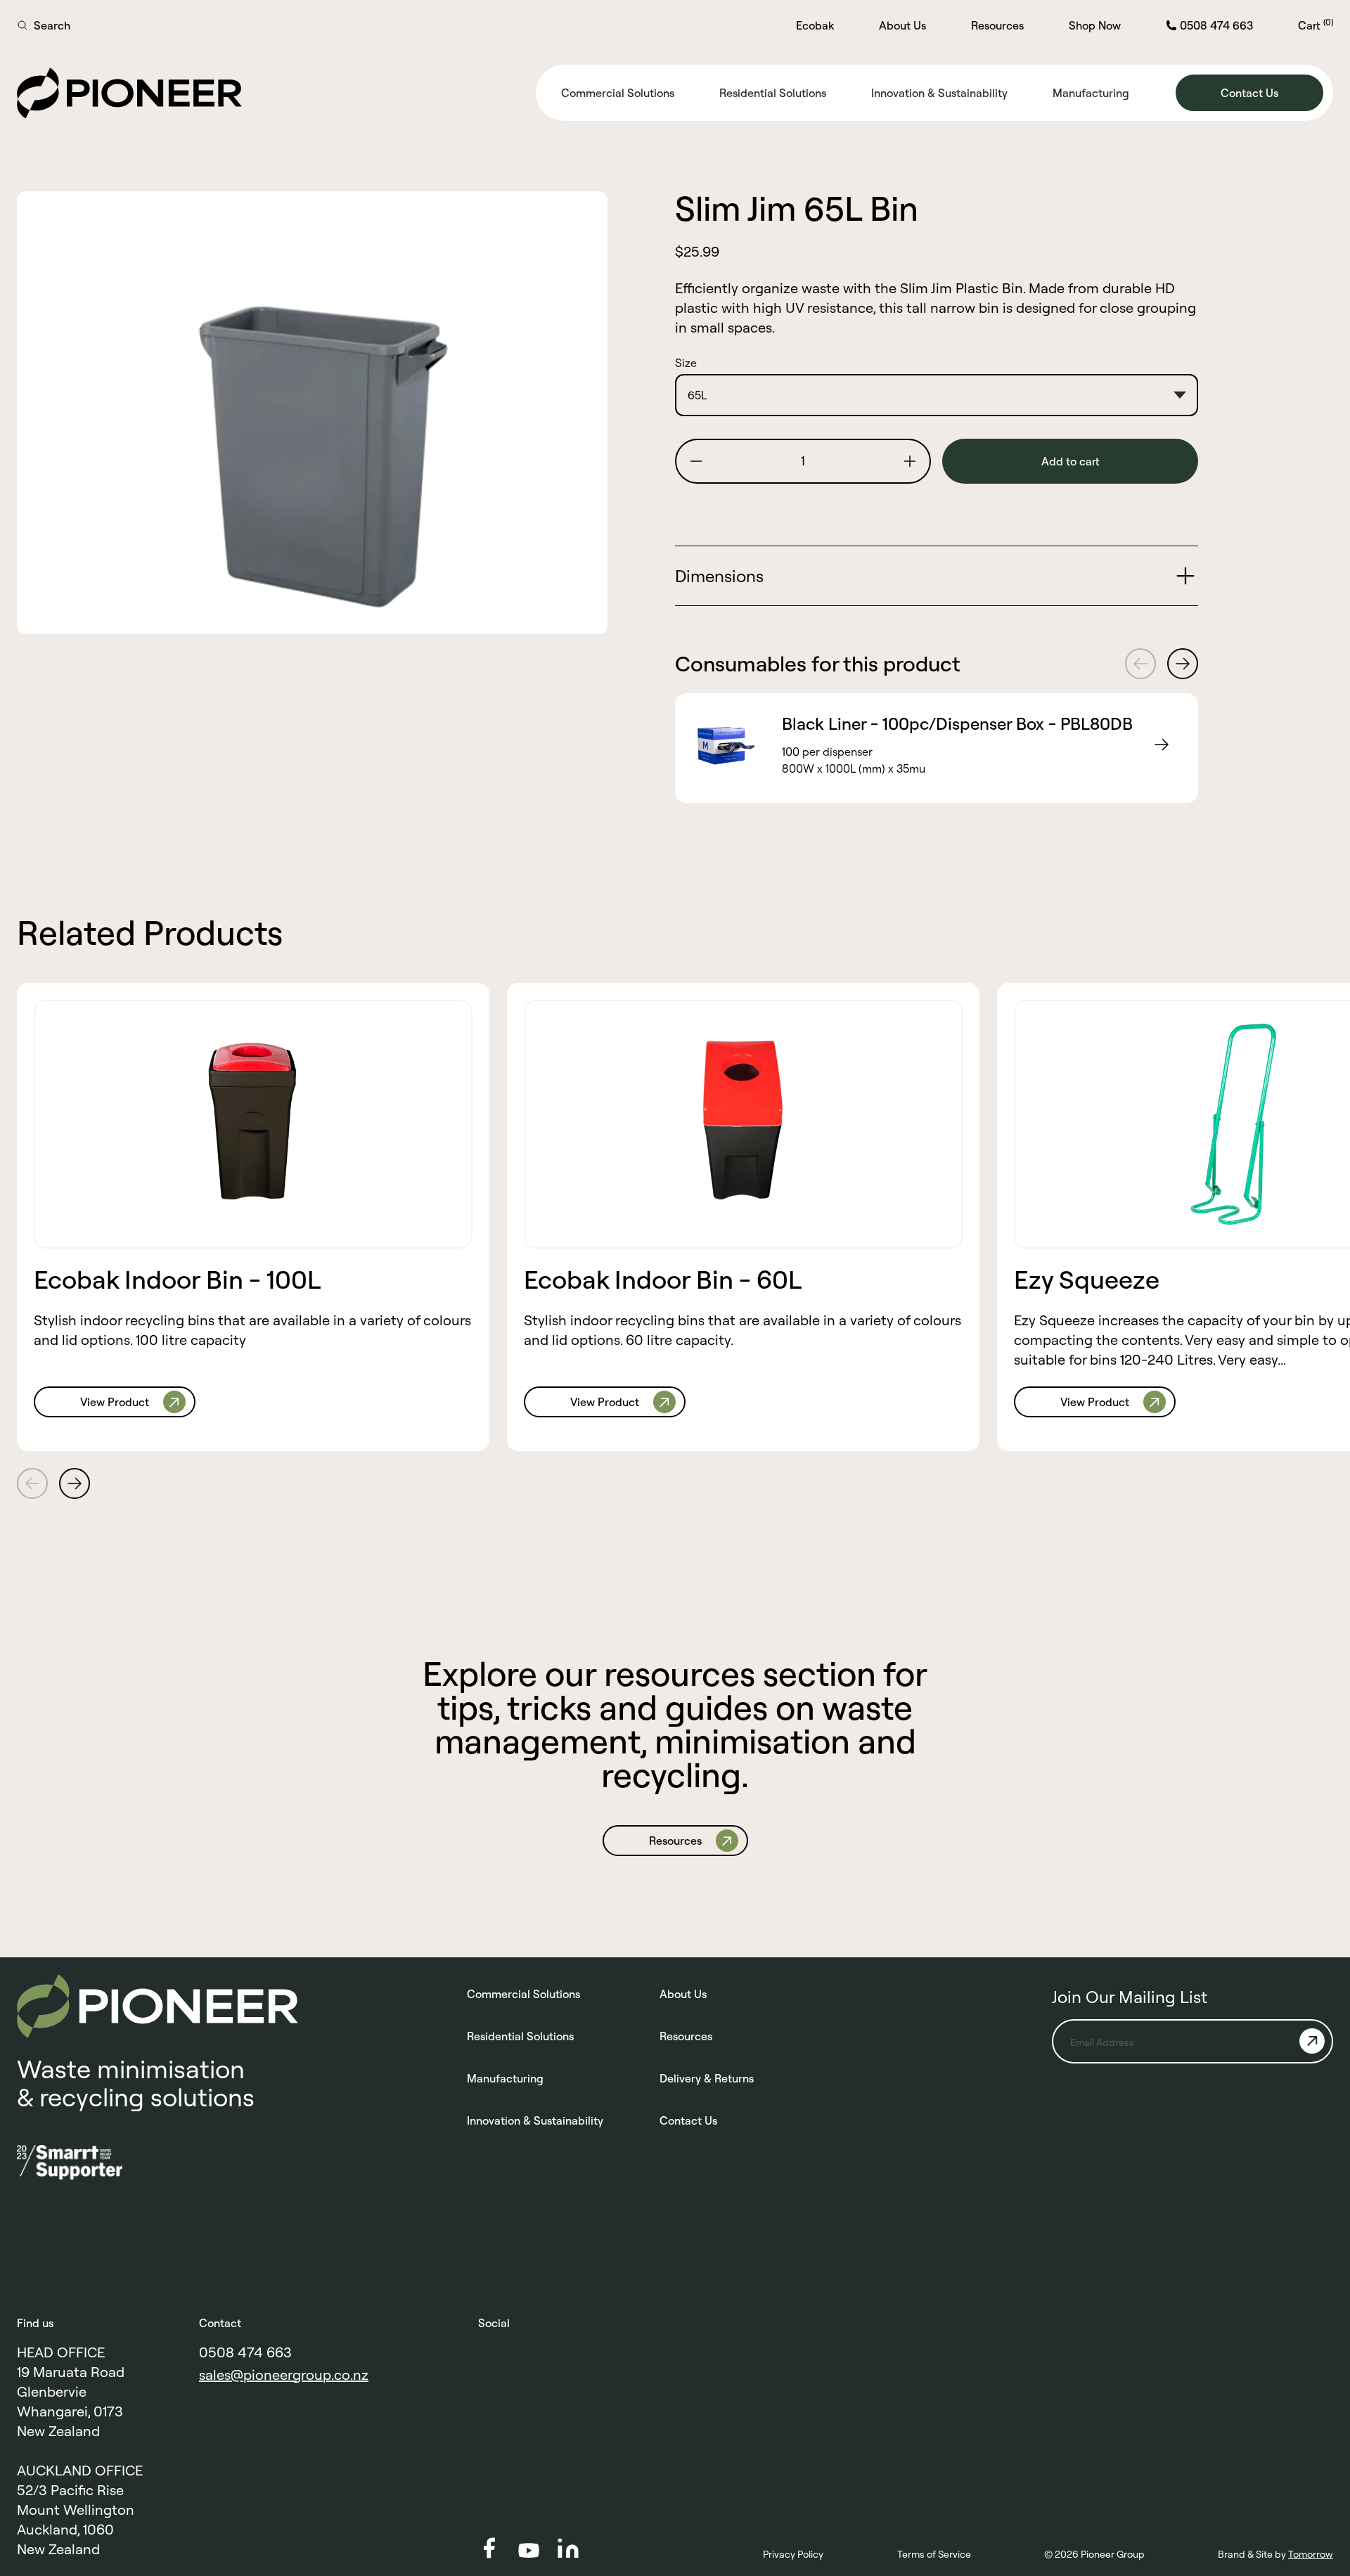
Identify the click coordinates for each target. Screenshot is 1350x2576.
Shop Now (1095, 25)
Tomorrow (1311, 2554)
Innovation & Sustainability (939, 93)
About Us (902, 25)
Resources (997, 25)
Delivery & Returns (707, 2078)
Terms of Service (934, 2554)
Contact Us (688, 2120)
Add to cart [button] (1071, 461)
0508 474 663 (245, 2352)
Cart (1316, 25)
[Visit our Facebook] (489, 2548)
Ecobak (815, 25)
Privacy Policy (793, 2554)
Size (686, 363)
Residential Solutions (773, 93)
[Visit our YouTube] (529, 2550)
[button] (696, 461)
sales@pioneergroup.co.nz (284, 2375)
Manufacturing (1091, 93)
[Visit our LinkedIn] (568, 2548)
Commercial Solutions (618, 93)
